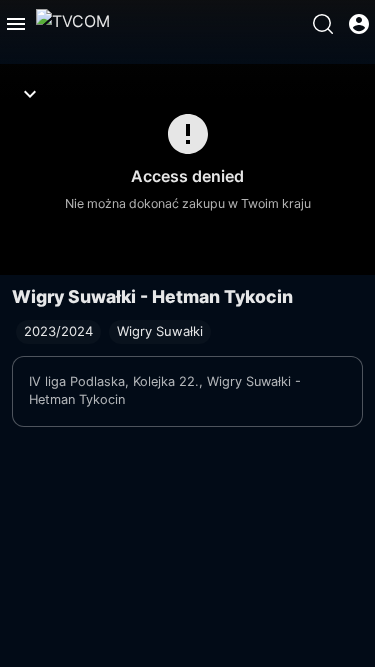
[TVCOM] (73, 24)
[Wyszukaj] (323, 24)
